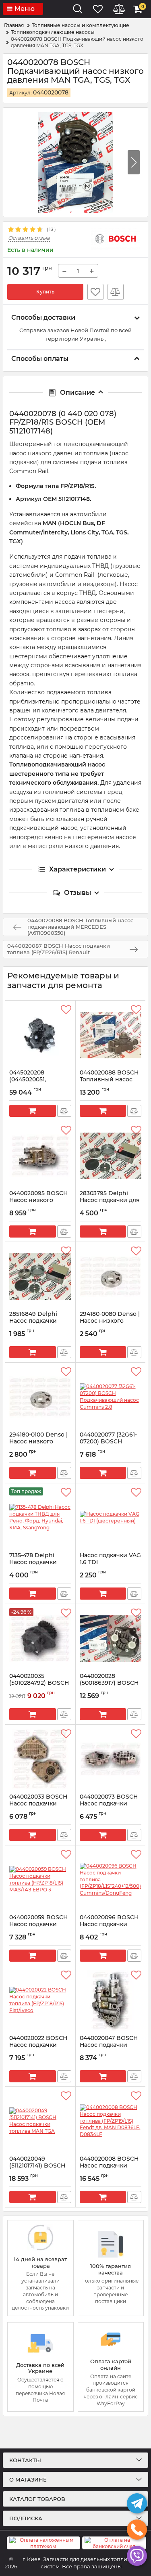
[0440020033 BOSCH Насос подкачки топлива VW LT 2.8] (40, 1759)
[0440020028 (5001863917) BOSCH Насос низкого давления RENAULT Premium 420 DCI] (111, 1638)
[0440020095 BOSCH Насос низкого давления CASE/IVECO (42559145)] (40, 1156)
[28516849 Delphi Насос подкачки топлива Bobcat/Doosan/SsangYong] (40, 1276)
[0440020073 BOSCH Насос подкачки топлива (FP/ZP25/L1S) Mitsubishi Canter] (111, 1759)
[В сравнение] (116, 292)
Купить (45, 292)
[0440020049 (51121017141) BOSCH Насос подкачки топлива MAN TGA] (40, 2121)
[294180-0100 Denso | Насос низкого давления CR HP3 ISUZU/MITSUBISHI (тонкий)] (40, 1397)
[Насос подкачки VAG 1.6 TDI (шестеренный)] (111, 1518)
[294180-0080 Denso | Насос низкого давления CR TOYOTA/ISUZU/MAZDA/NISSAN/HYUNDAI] (111, 1276)
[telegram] (137, 2503)
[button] (134, 162)
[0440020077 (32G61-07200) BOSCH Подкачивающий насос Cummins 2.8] (111, 1397)
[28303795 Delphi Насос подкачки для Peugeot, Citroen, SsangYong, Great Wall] (111, 1156)
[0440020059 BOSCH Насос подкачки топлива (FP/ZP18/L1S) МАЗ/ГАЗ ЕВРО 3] (40, 1880)
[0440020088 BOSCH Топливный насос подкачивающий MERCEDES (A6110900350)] (111, 1035)
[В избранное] (95, 292)
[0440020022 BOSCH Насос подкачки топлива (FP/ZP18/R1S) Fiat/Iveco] (40, 2000)
